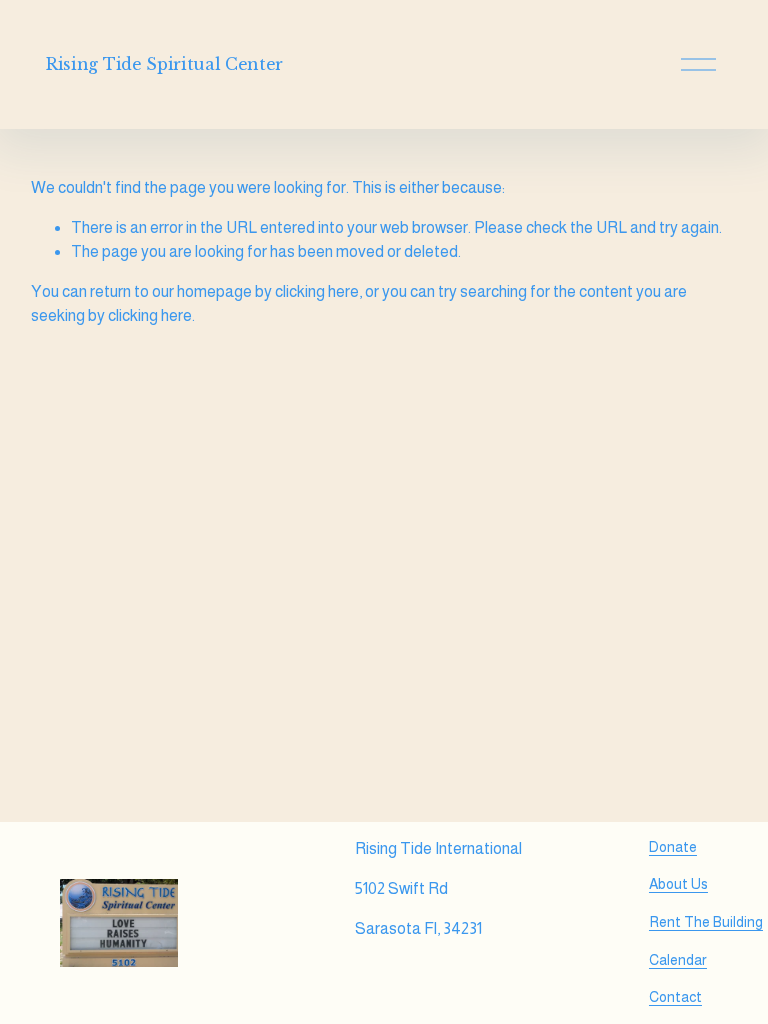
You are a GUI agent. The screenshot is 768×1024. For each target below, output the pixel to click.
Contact (675, 997)
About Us (678, 884)
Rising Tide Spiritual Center (164, 64)
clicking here (317, 291)
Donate (673, 847)
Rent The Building (706, 922)
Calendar (678, 960)
